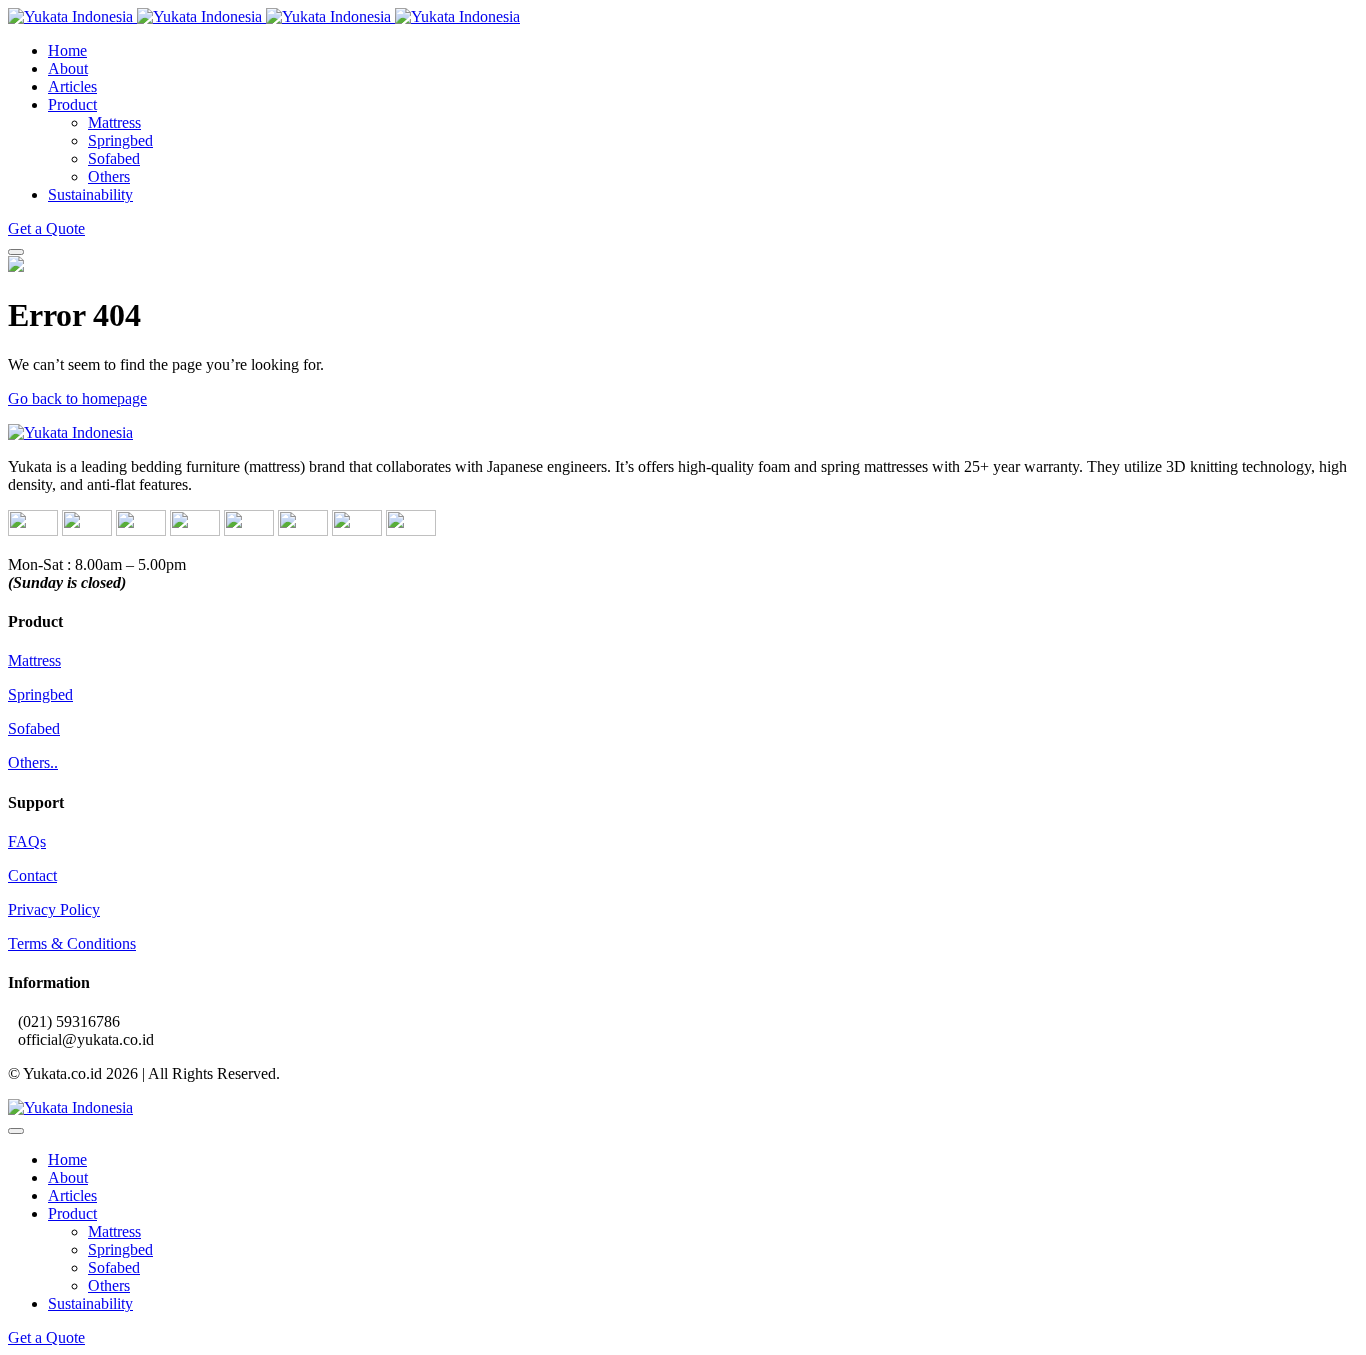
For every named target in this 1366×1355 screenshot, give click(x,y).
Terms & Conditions (72, 943)
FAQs (27, 841)
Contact (32, 875)
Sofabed (34, 728)
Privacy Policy (54, 909)
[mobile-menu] (16, 252)
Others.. (33, 762)
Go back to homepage (77, 398)
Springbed (40, 694)
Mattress (34, 660)
